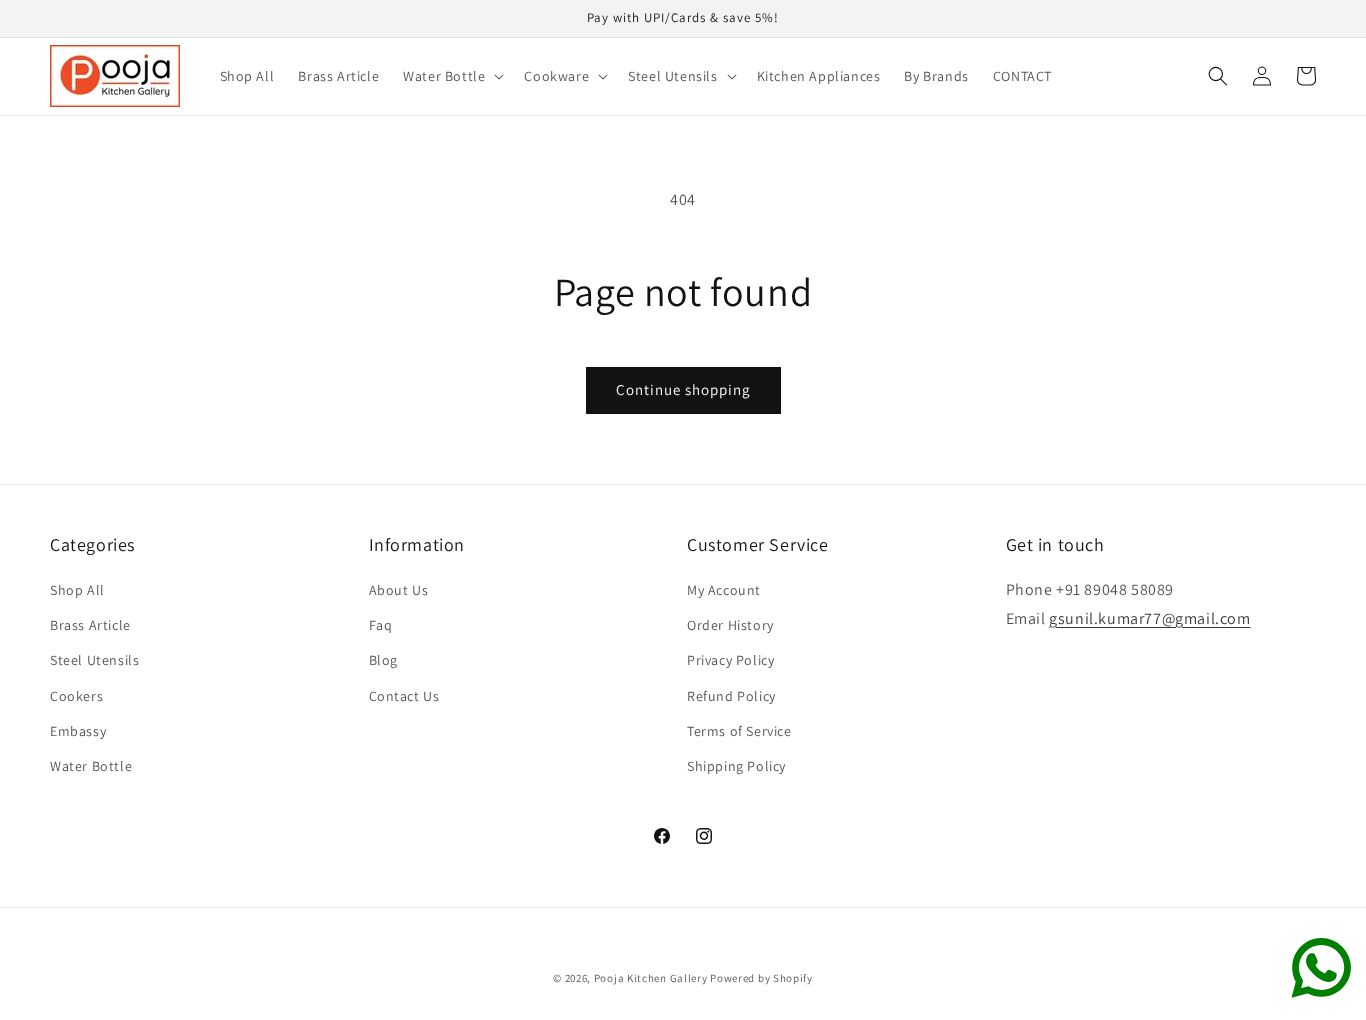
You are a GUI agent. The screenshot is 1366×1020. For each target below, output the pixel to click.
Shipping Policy (736, 766)
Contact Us (404, 696)
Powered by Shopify (761, 978)
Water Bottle (91, 766)
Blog (383, 661)
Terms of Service (739, 731)
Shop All (77, 590)
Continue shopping (683, 389)
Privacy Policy (730, 661)
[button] (451, 76)
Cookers (76, 696)
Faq (381, 626)
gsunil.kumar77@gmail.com (1149, 618)
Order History (730, 626)
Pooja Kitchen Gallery (651, 978)
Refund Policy (731, 696)
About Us (399, 590)
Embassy (78, 731)
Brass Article (90, 626)
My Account (724, 590)
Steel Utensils (94, 661)
